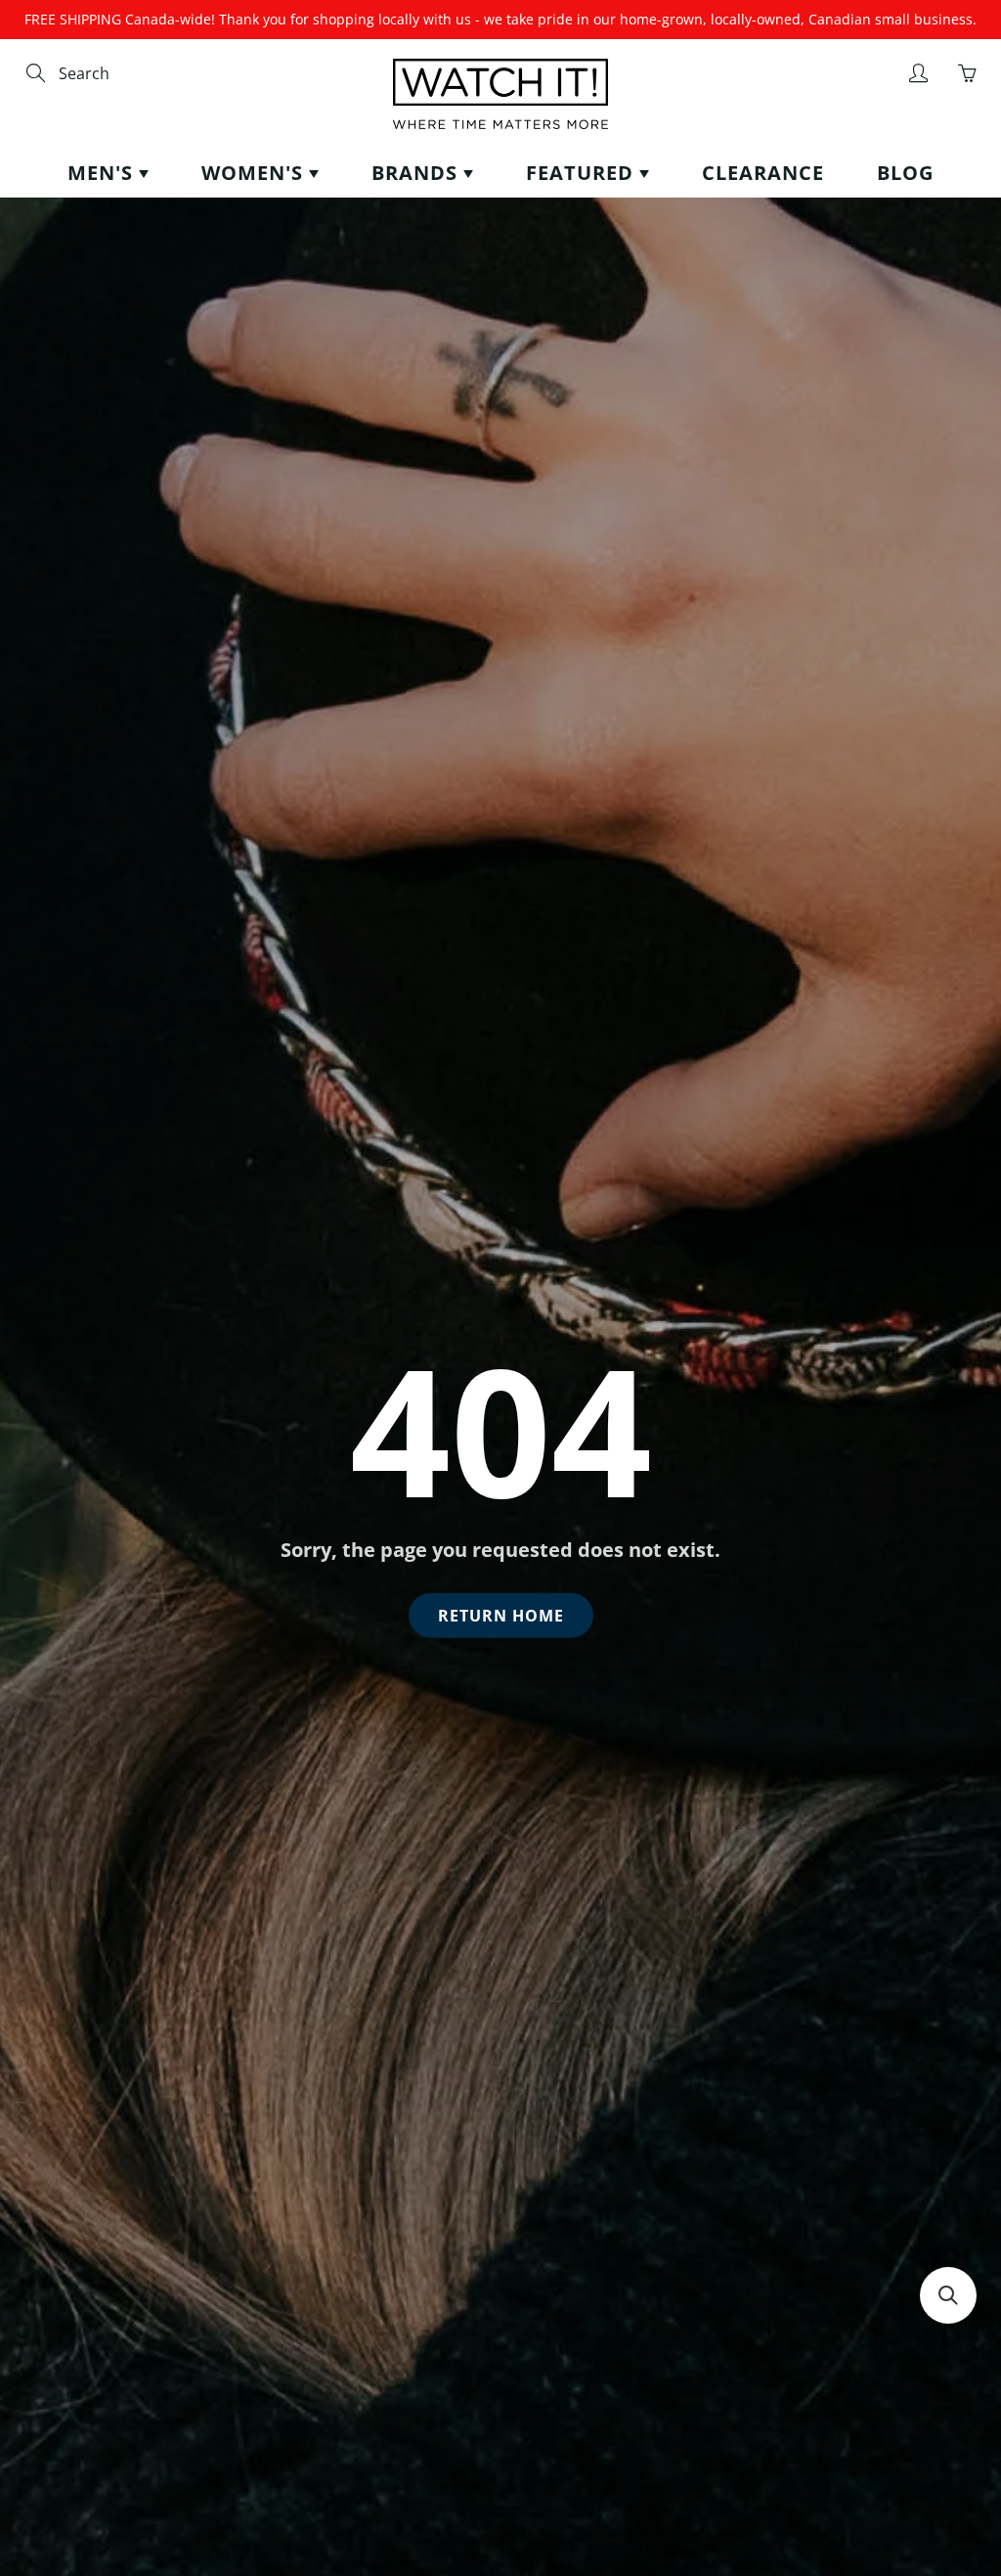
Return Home (501, 1616)
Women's (255, 173)
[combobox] (142, 74)
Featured (583, 173)
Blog (905, 173)
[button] (948, 2295)
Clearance (763, 173)
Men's (103, 173)
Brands (417, 173)
